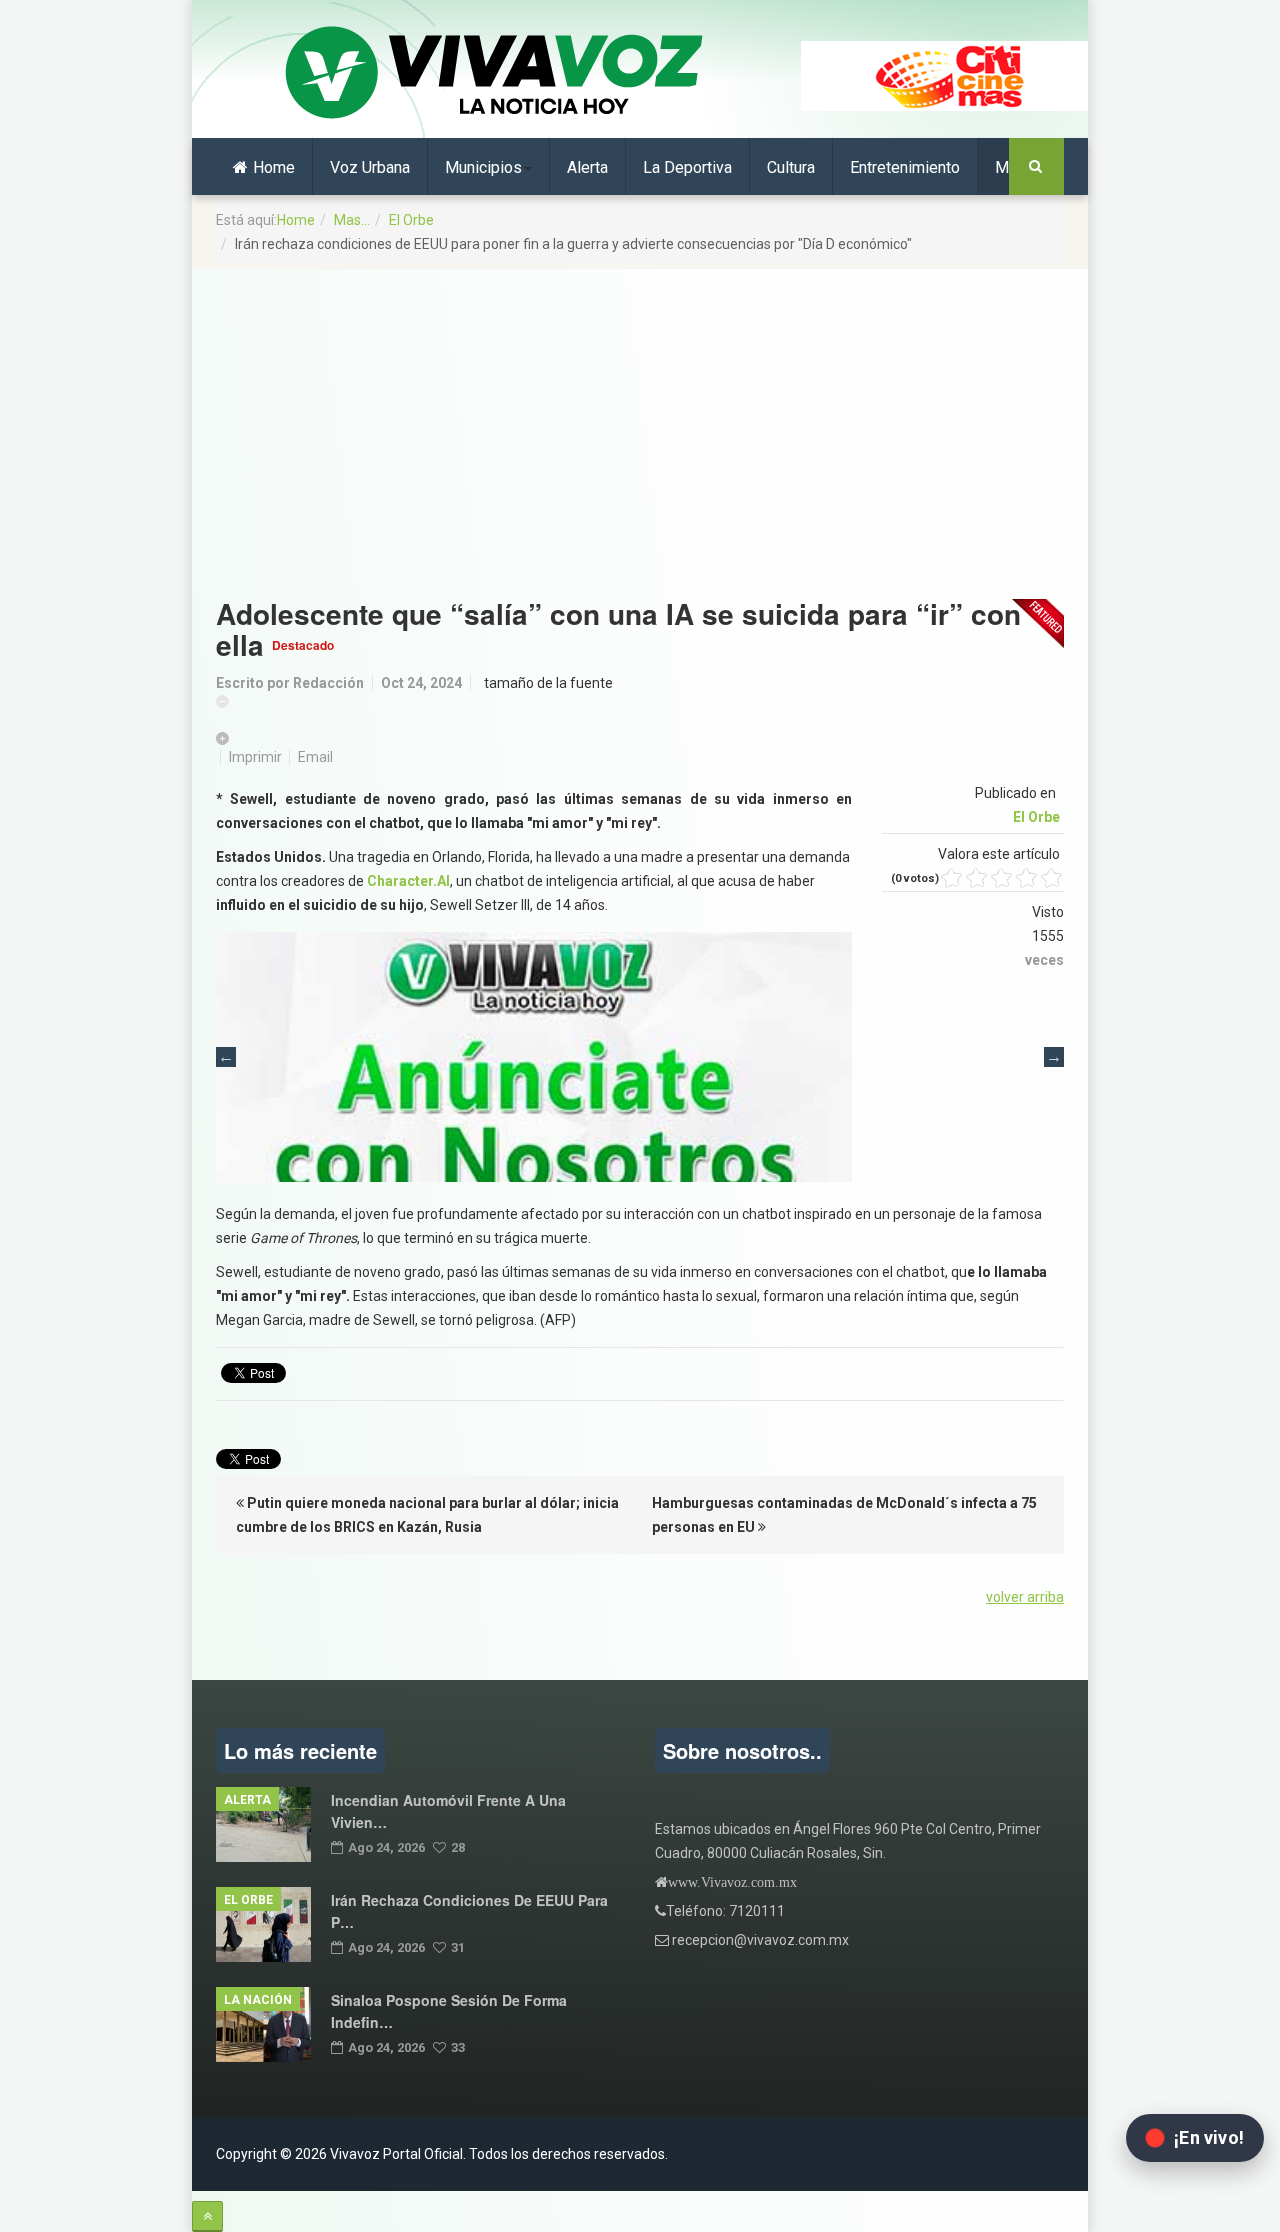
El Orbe (411, 220)
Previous (226, 1057)
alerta (247, 1800)
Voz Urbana (370, 167)
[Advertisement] (640, 424)
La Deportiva (687, 167)
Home (274, 167)
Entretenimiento (905, 167)
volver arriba (1025, 1597)
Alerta (587, 167)
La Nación (258, 2000)
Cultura (791, 167)
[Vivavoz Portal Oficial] (494, 74)
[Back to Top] (207, 2216)
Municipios (483, 167)
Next (1054, 1057)
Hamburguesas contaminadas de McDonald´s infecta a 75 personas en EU (844, 1515)
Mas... (352, 220)
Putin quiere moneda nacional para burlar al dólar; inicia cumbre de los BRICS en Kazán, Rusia (427, 1515)
